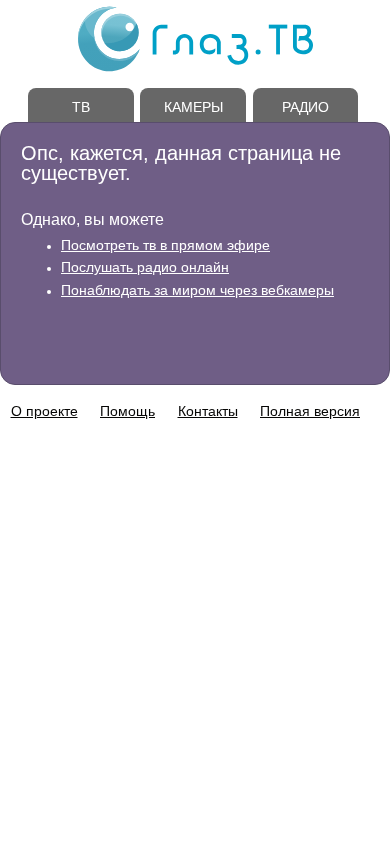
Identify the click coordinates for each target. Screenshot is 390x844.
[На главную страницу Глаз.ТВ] (195, 69)
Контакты (208, 411)
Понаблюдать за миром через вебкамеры (197, 290)
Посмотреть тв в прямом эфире (165, 245)
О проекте (44, 411)
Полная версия (310, 411)
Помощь (127, 411)
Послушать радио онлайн (145, 267)
